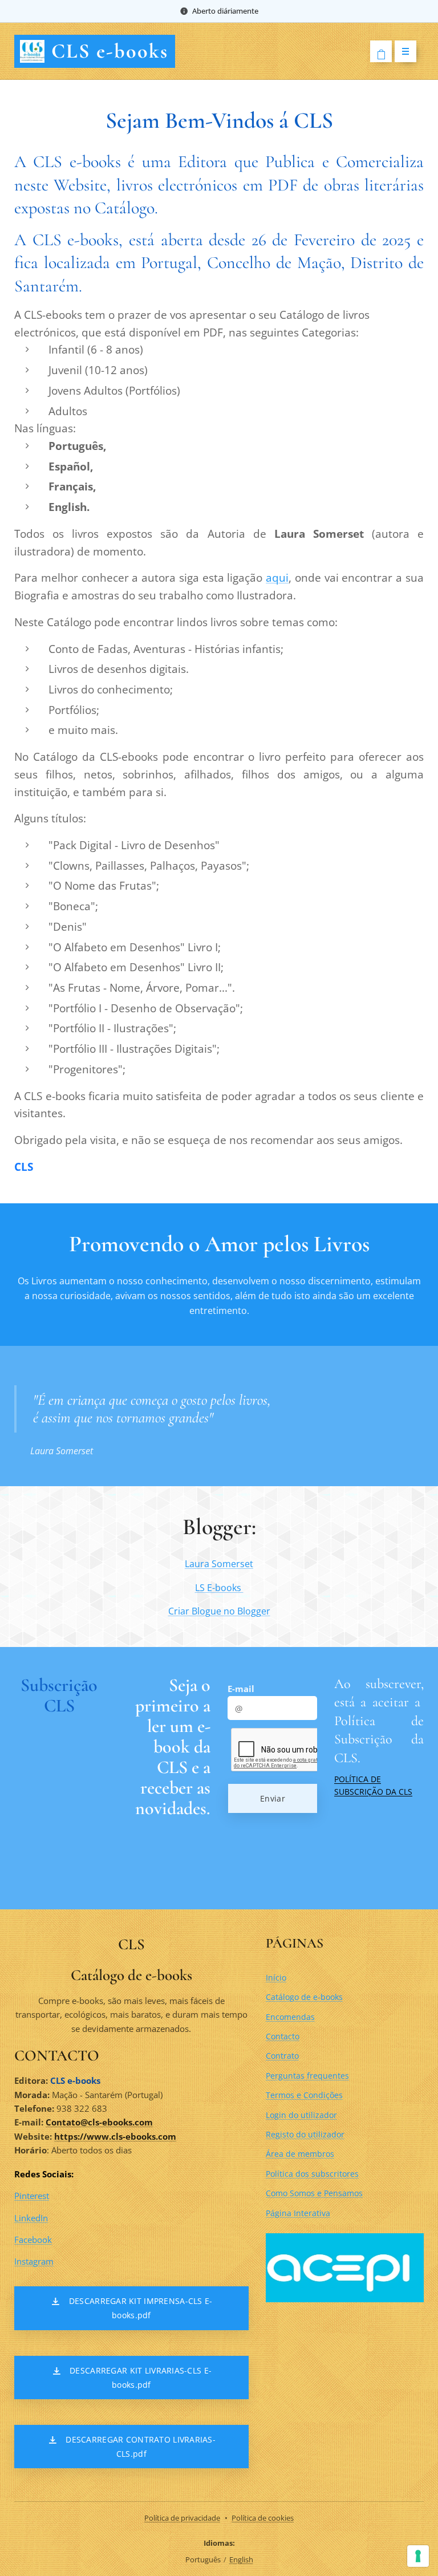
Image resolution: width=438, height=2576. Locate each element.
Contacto (283, 2036)
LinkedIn (31, 2218)
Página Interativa (298, 2213)
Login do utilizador (301, 2115)
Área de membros (300, 2154)
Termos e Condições (304, 2095)
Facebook (33, 2240)
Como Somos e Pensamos (314, 2193)
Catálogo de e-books (304, 1997)
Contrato (282, 2056)
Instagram (34, 2261)
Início (276, 1977)
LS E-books (219, 1588)
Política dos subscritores (312, 2174)
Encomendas (290, 2017)
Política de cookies (263, 2518)
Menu (405, 51)
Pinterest (32, 2196)
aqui (277, 577)
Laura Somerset (219, 1564)
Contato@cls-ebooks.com (99, 2122)
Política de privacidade (182, 2518)
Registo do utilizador (305, 2134)
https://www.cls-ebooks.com (115, 2136)
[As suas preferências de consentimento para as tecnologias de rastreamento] (418, 2556)
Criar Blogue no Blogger (219, 1611)
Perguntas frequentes (307, 2076)
